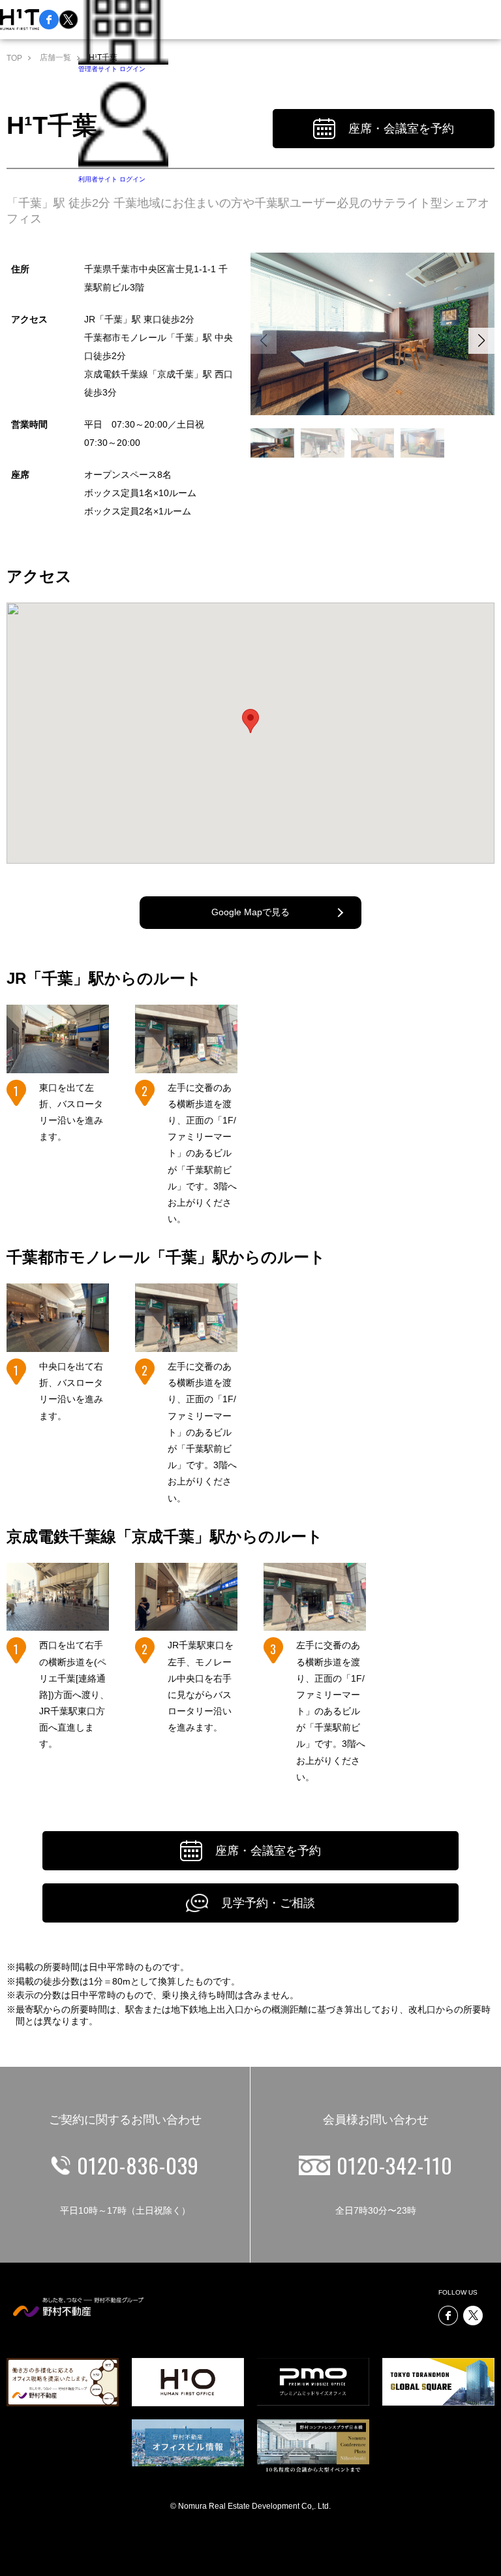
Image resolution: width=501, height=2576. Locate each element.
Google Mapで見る (250, 912)
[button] (481, 341)
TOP (14, 58)
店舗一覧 (55, 57)
